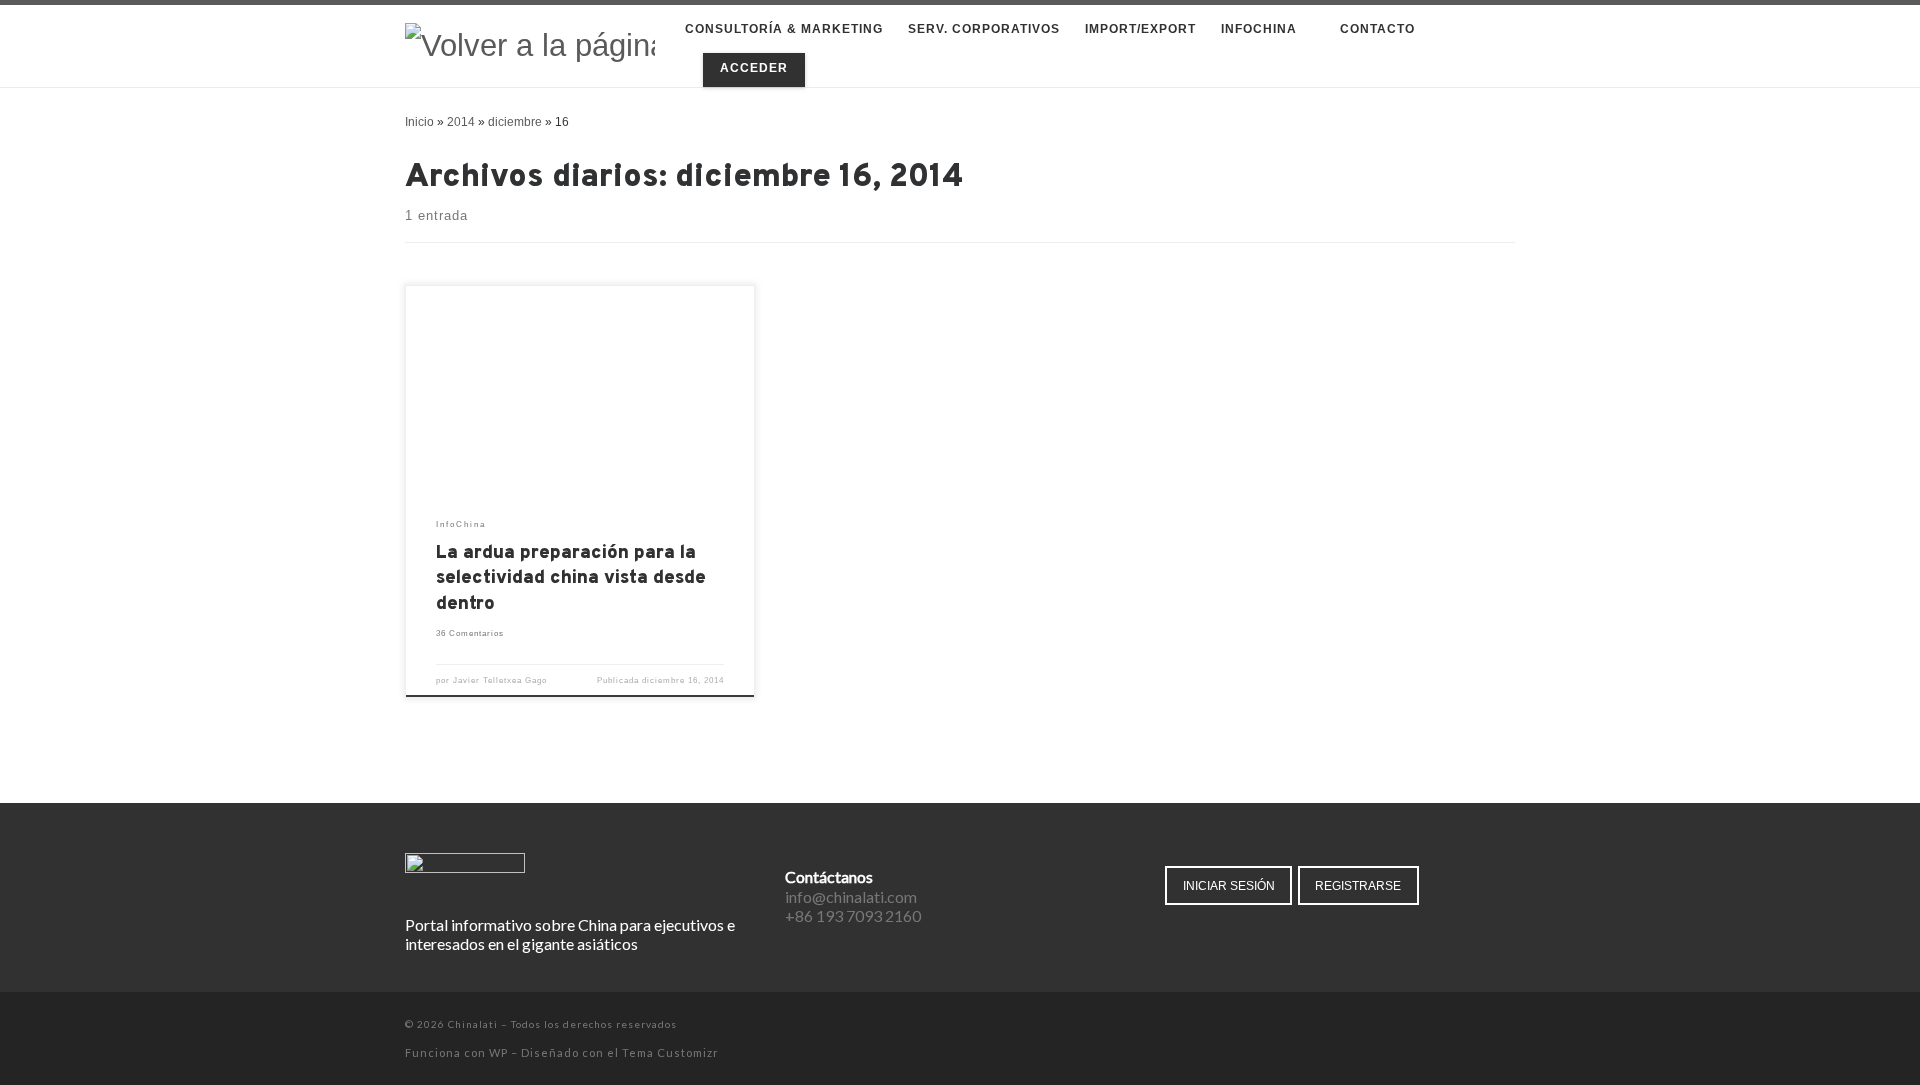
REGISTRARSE (1358, 885)
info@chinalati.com (851, 896)
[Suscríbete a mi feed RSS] (1509, 1025)
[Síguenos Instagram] (1481, 1025)
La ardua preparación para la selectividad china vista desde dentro (571, 579)
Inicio (419, 122)
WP (498, 1052)
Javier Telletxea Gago (500, 680)
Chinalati (473, 1024)
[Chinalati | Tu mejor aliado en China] (530, 44)
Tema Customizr (670, 1052)
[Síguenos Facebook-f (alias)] (1425, 1025)
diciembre (515, 122)
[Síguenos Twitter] (1453, 1025)
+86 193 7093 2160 (853, 915)
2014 (461, 122)
